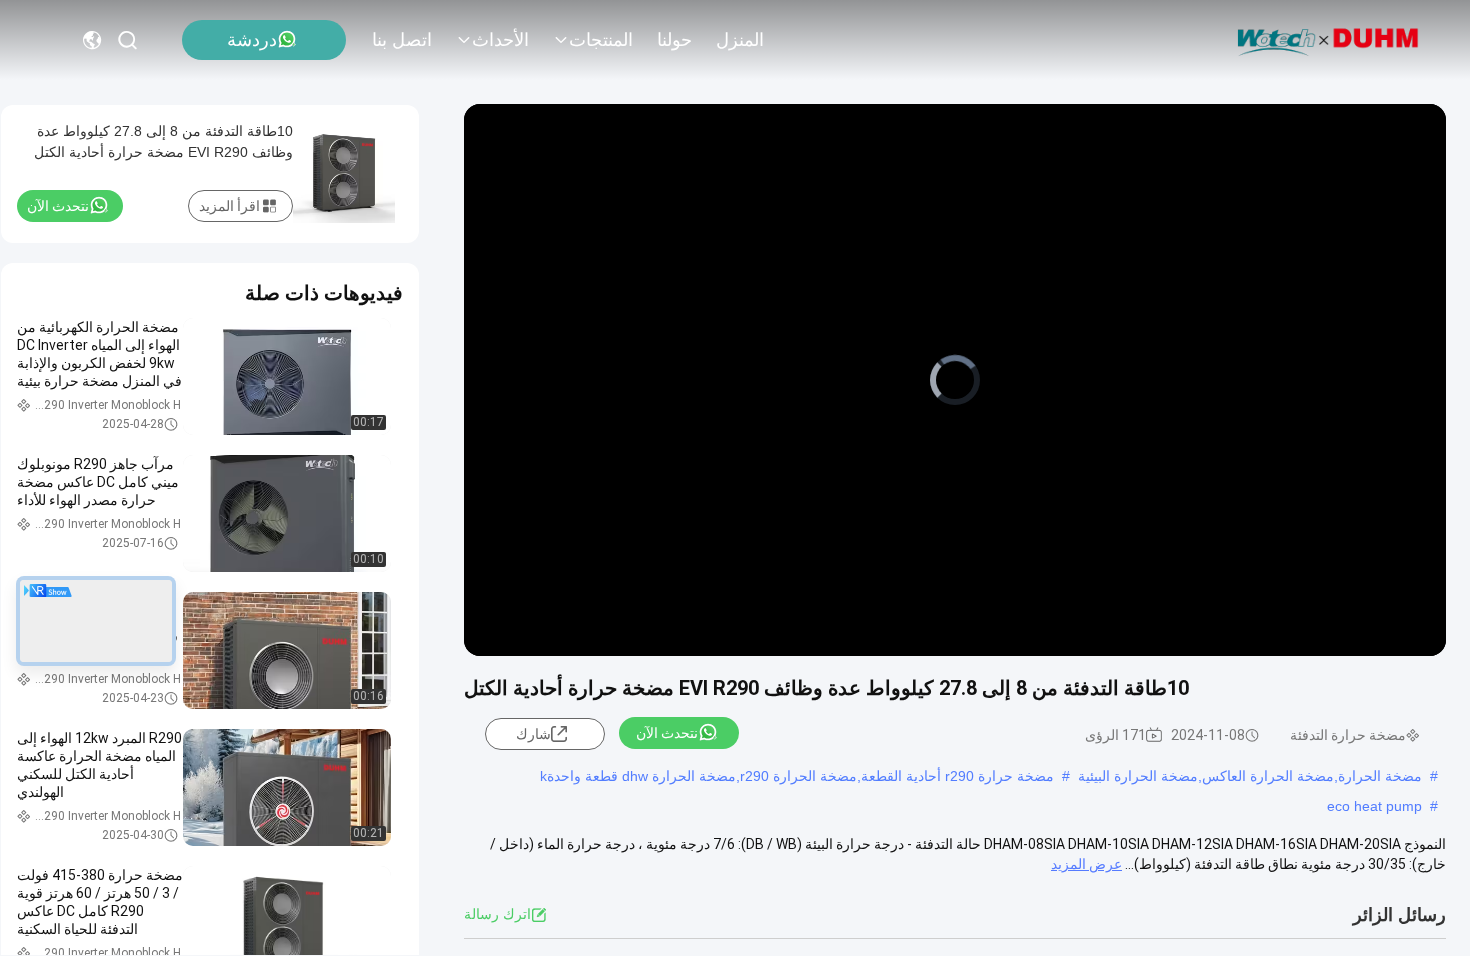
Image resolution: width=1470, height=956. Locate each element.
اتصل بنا (402, 40)
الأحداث (500, 40)
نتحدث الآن (667, 733)
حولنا (674, 40)
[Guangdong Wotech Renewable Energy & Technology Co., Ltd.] (1328, 40)
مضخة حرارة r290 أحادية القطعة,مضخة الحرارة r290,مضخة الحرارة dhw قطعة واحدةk (797, 776)
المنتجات (601, 40)
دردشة (252, 40)
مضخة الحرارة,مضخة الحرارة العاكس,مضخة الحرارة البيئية (1250, 776)
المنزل (740, 40)
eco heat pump (1374, 806)
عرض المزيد (1086, 864)
